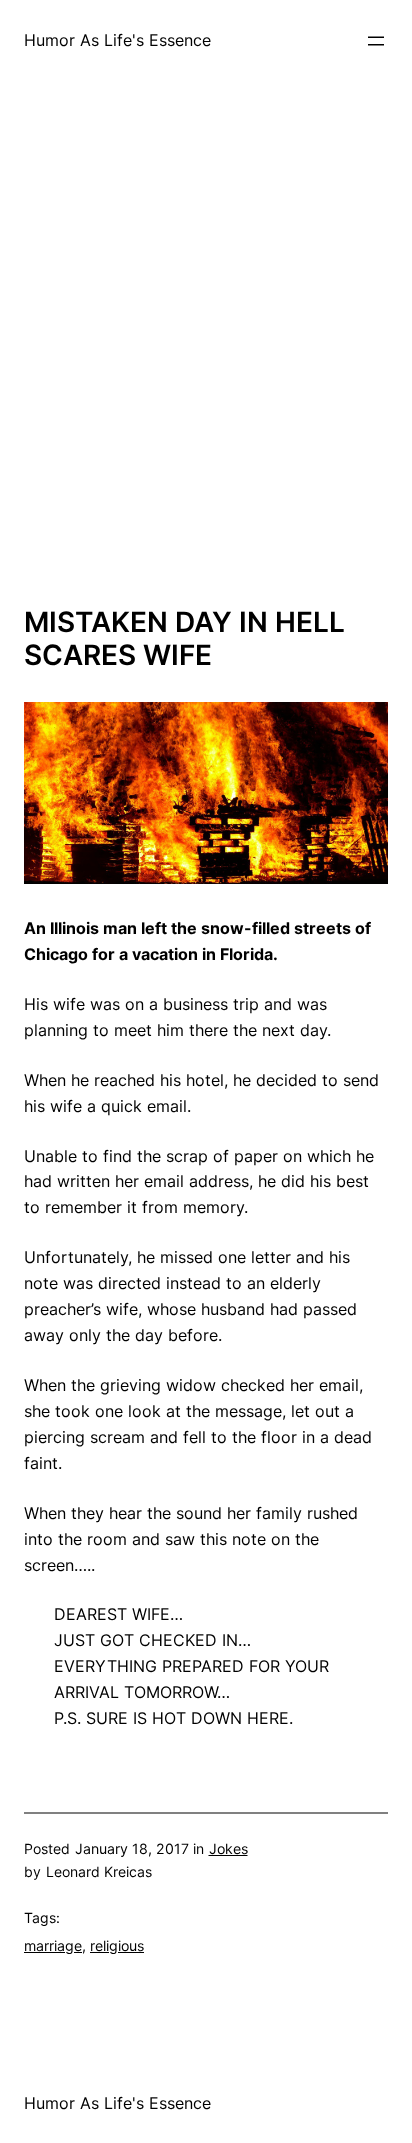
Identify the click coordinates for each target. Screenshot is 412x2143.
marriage (53, 1945)
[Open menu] (376, 41)
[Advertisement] (206, 360)
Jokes (228, 1848)
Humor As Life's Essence (117, 40)
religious (117, 1945)
